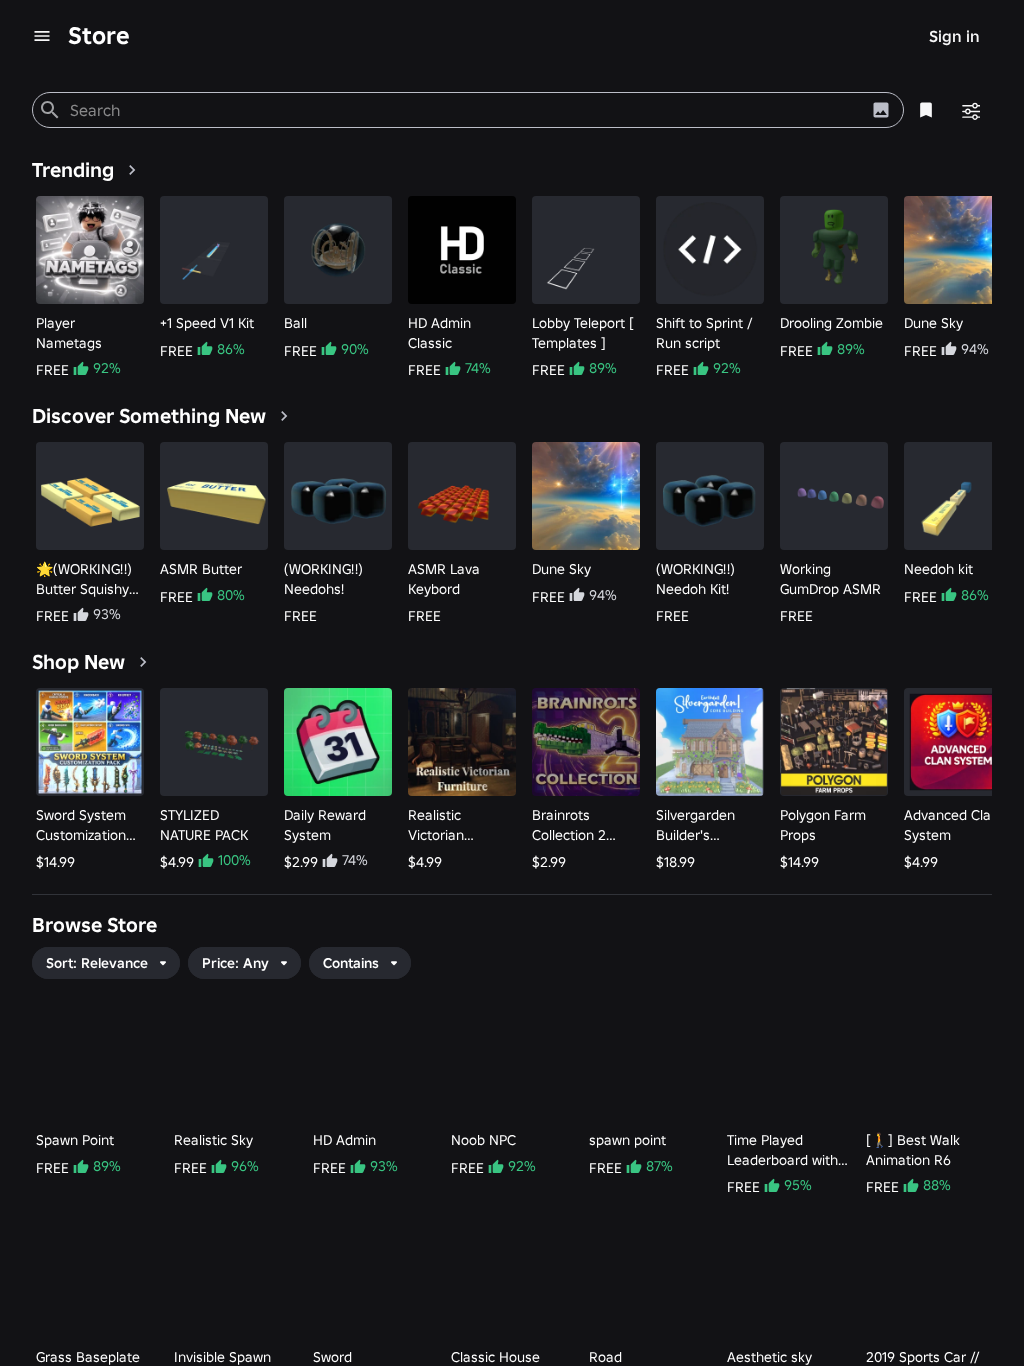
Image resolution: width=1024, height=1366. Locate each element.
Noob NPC (483, 1140)
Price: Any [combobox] (235, 963)
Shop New (78, 662)
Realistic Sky (213, 1140)
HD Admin (344, 1140)
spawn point (627, 1140)
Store (99, 35)
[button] (244, 963)
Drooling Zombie (831, 323)
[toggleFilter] (970, 110)
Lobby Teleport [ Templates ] (583, 333)
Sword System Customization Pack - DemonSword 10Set (81, 825)
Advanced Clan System (951, 825)
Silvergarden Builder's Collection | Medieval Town (702, 825)
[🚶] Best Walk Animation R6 (913, 1150)
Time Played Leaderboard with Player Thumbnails (784, 1150)
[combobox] (464, 110)
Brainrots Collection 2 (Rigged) (569, 825)
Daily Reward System (325, 825)
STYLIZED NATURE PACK (204, 825)
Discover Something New (149, 416)
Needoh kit (938, 569)
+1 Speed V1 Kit (207, 323)
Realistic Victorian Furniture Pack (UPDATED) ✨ (454, 825)
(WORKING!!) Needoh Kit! (695, 579)
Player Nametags (69, 333)
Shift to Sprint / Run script (704, 333)
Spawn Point (75, 1140)
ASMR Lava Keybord (444, 579)
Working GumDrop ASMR (830, 579)
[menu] (42, 36)
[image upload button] (881, 110)
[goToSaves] (926, 110)
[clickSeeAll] (132, 170)
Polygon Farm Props (823, 825)
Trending (73, 170)
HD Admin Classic (439, 333)
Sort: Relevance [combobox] (97, 963)
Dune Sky (933, 323)
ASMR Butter (201, 569)
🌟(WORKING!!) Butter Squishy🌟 (84, 579)
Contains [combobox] (351, 963)
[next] (973, 289)
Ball (295, 323)
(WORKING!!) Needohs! (323, 579)
